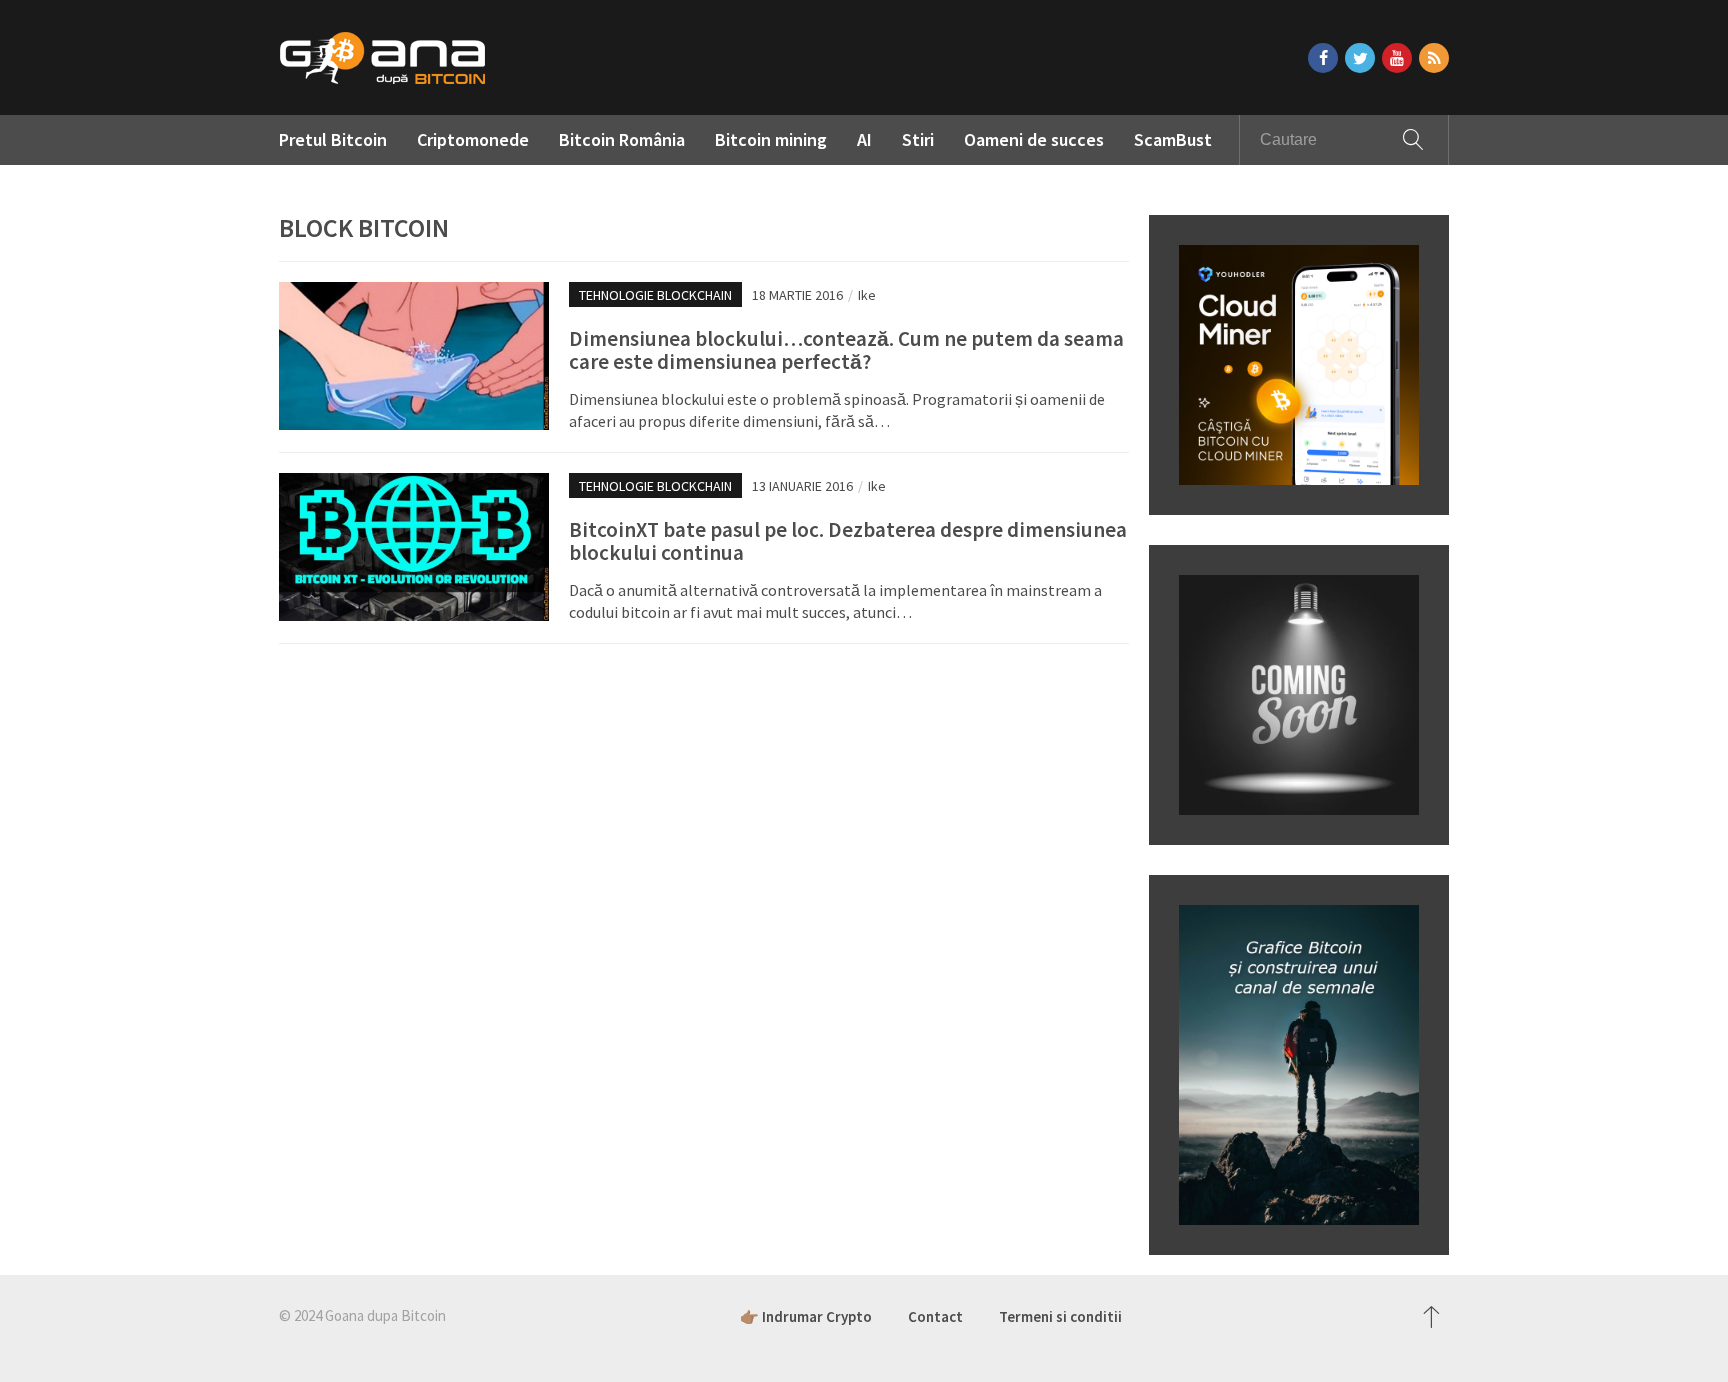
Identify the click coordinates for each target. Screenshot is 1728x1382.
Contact (935, 1316)
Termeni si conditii (1060, 1316)
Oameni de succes (1034, 139)
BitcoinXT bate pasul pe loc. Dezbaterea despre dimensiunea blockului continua (848, 541)
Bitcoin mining (771, 139)
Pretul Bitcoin (333, 139)
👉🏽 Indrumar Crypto (806, 1316)
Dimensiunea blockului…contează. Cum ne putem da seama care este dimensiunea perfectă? (846, 350)
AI (864, 139)
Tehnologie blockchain (655, 295)
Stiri (918, 139)
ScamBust (1173, 139)
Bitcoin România (622, 139)
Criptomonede (473, 139)
